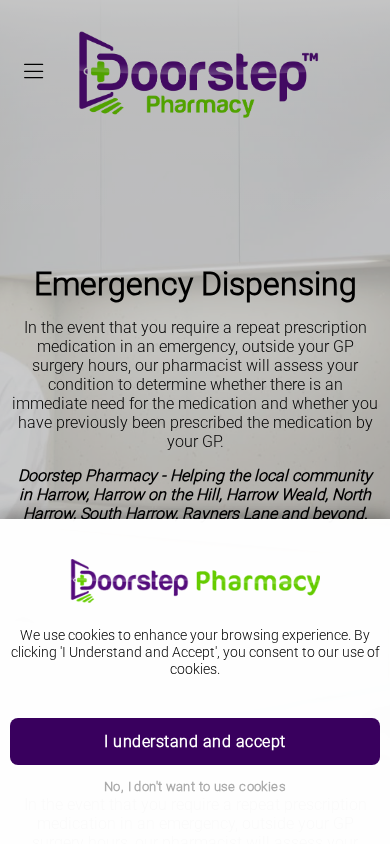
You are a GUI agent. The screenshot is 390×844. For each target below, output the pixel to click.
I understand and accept (194, 741)
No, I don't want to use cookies (195, 786)
